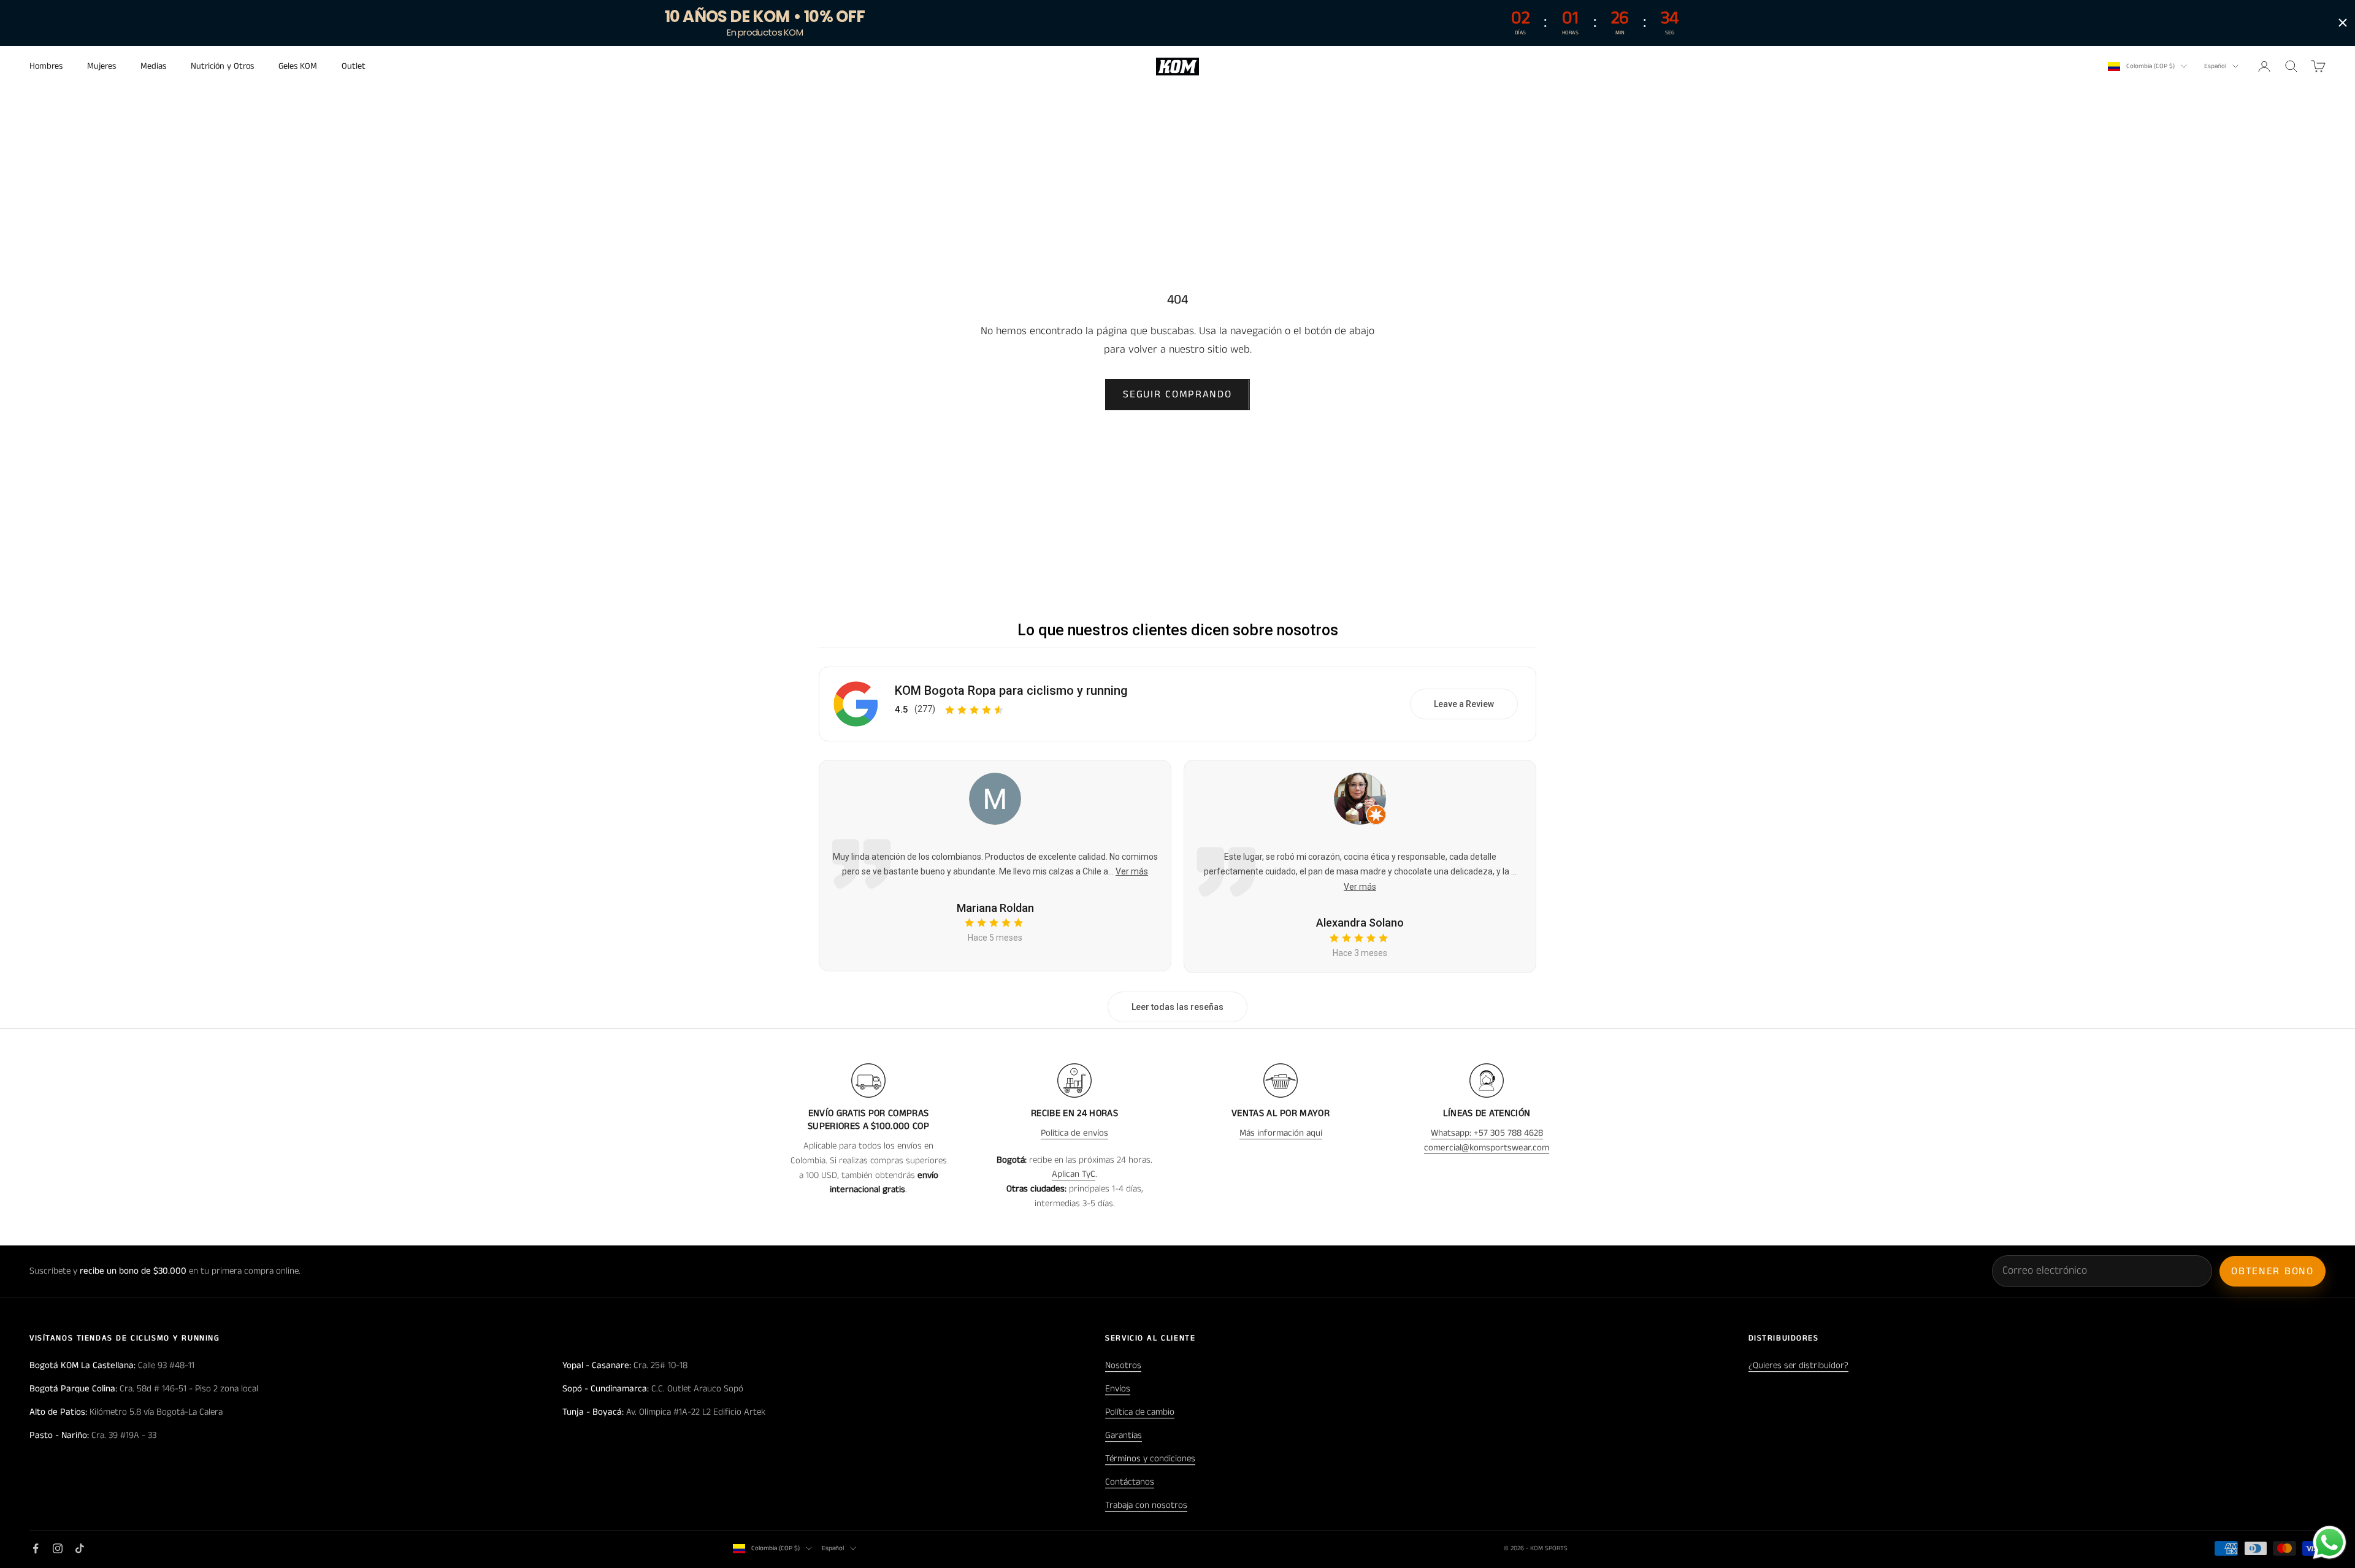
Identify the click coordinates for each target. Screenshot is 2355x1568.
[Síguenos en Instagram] (58, 1548)
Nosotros (1123, 1365)
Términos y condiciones (1150, 1459)
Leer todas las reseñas (1177, 1007)
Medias (153, 66)
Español (2215, 66)
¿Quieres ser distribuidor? (1798, 1365)
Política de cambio (1140, 1412)
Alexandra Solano (1360, 923)
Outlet (354, 66)
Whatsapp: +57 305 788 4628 (1487, 1133)
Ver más (1132, 871)
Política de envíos (1074, 1133)
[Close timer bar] (2343, 23)
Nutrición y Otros (222, 66)
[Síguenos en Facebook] (36, 1548)
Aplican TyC (1074, 1174)
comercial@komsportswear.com (1487, 1148)
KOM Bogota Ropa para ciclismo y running (1011, 690)
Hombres (46, 66)
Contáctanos (1130, 1482)
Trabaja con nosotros (1146, 1505)
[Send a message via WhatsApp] (2330, 1543)
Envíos (1118, 1389)
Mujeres (101, 66)
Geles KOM (298, 66)
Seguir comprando (1177, 394)
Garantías (1124, 1435)
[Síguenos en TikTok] (80, 1548)
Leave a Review (1464, 704)
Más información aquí (1281, 1133)
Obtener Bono (2272, 1271)
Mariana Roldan (995, 908)
